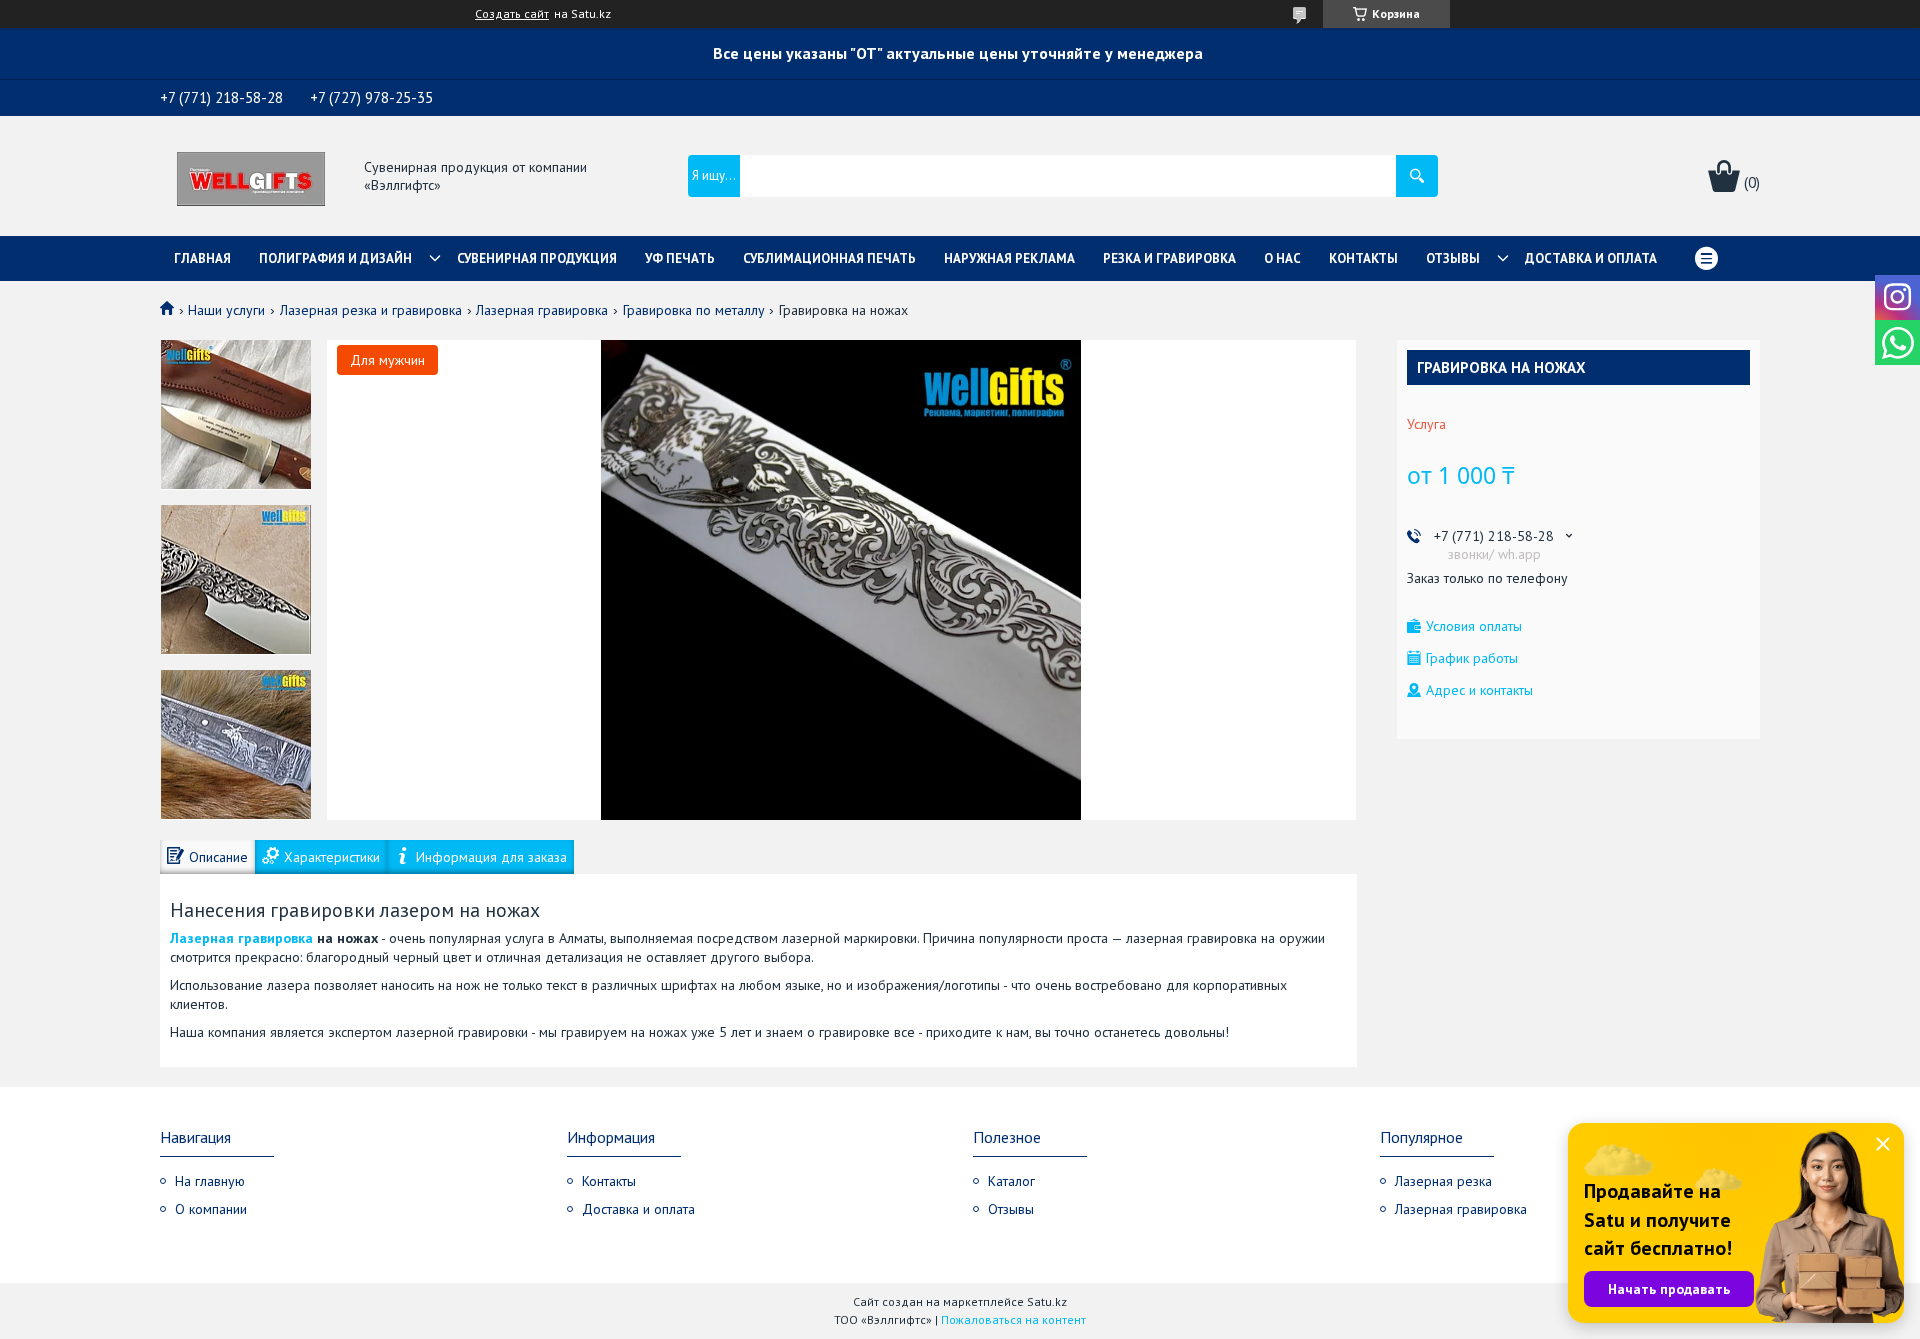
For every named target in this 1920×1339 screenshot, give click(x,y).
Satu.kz (1047, 1301)
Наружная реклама (1009, 258)
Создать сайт (512, 14)
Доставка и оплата (1591, 258)
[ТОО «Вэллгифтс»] (251, 177)
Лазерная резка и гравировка (371, 310)
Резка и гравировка (1169, 258)
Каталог (1011, 1181)
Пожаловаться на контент (1013, 1319)
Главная (202, 258)
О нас (1282, 258)
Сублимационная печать (829, 258)
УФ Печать (680, 258)
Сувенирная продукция (537, 258)
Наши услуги (226, 310)
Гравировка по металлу (694, 310)
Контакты (1363, 258)
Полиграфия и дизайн (335, 258)
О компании (211, 1209)
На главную (210, 1181)
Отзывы (1453, 258)
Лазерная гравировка (542, 310)
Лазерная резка (1443, 1181)
